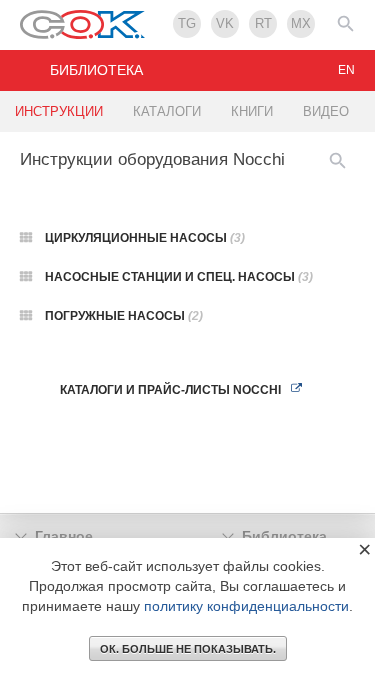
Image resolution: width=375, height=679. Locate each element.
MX (301, 23)
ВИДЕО (326, 111)
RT (263, 23)
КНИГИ (252, 111)
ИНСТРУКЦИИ (59, 111)
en (346, 70)
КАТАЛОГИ (167, 111)
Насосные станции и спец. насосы (179, 277)
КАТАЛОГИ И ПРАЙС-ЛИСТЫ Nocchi (170, 390)
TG (187, 23)
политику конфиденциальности (246, 606)
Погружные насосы (124, 316)
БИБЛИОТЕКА (96, 70)
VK (225, 23)
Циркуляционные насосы (145, 238)
